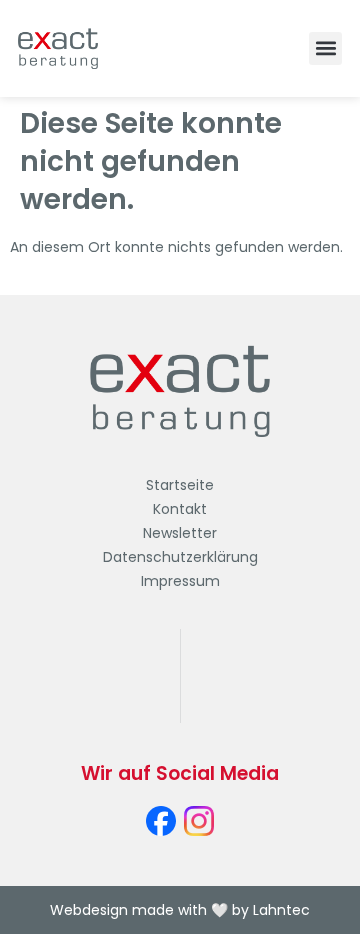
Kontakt (180, 509)
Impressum (180, 581)
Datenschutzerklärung (180, 557)
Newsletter (180, 533)
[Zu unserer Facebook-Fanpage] (161, 821)
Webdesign (89, 910)
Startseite (180, 485)
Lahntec (281, 910)
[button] (325, 48)
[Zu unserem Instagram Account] (199, 821)
